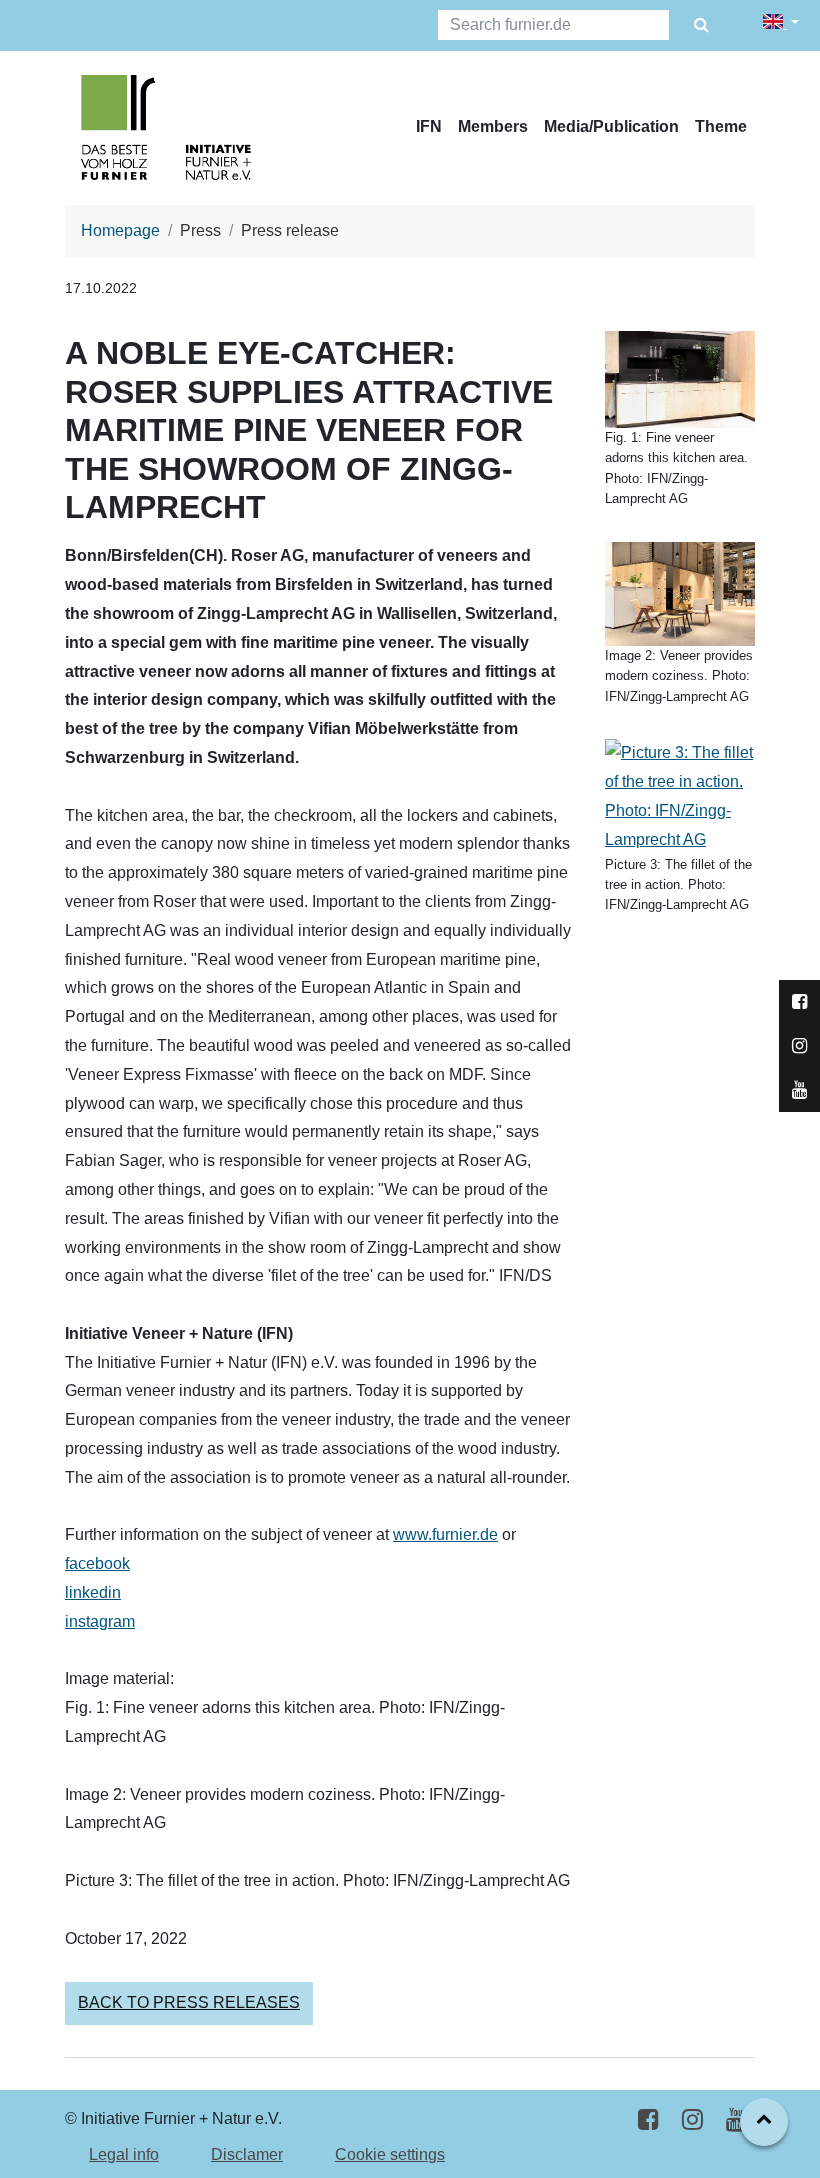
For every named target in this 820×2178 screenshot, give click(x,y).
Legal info (124, 2154)
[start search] (701, 25)
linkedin (93, 1592)
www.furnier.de (445, 1534)
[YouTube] (736, 2119)
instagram (100, 1621)
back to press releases (189, 2002)
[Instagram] (692, 2119)
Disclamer (247, 2154)
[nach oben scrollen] (764, 2122)
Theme (721, 126)
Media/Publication (611, 126)
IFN (429, 126)
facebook (97, 1563)
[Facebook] (648, 2119)
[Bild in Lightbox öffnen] (680, 378)
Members (493, 126)
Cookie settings (390, 2154)
